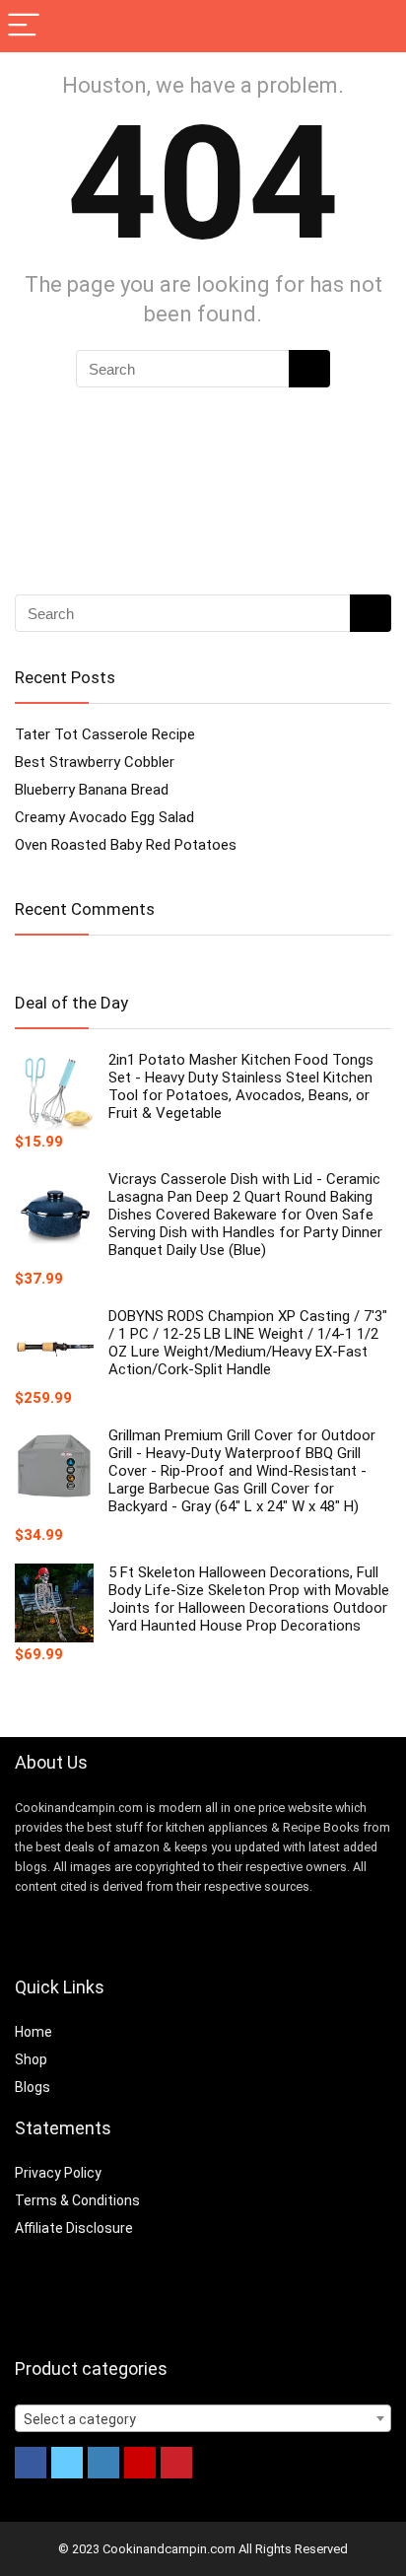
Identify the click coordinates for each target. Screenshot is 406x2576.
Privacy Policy (58, 2173)
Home (34, 2032)
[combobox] (203, 2418)
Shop (31, 2059)
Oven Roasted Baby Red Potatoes (126, 845)
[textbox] (203, 2419)
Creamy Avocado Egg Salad (104, 817)
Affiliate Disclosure (74, 2228)
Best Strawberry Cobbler (95, 762)
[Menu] (24, 26)
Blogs (33, 2087)
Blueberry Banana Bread (92, 790)
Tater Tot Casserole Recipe (105, 734)
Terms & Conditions (77, 2200)
